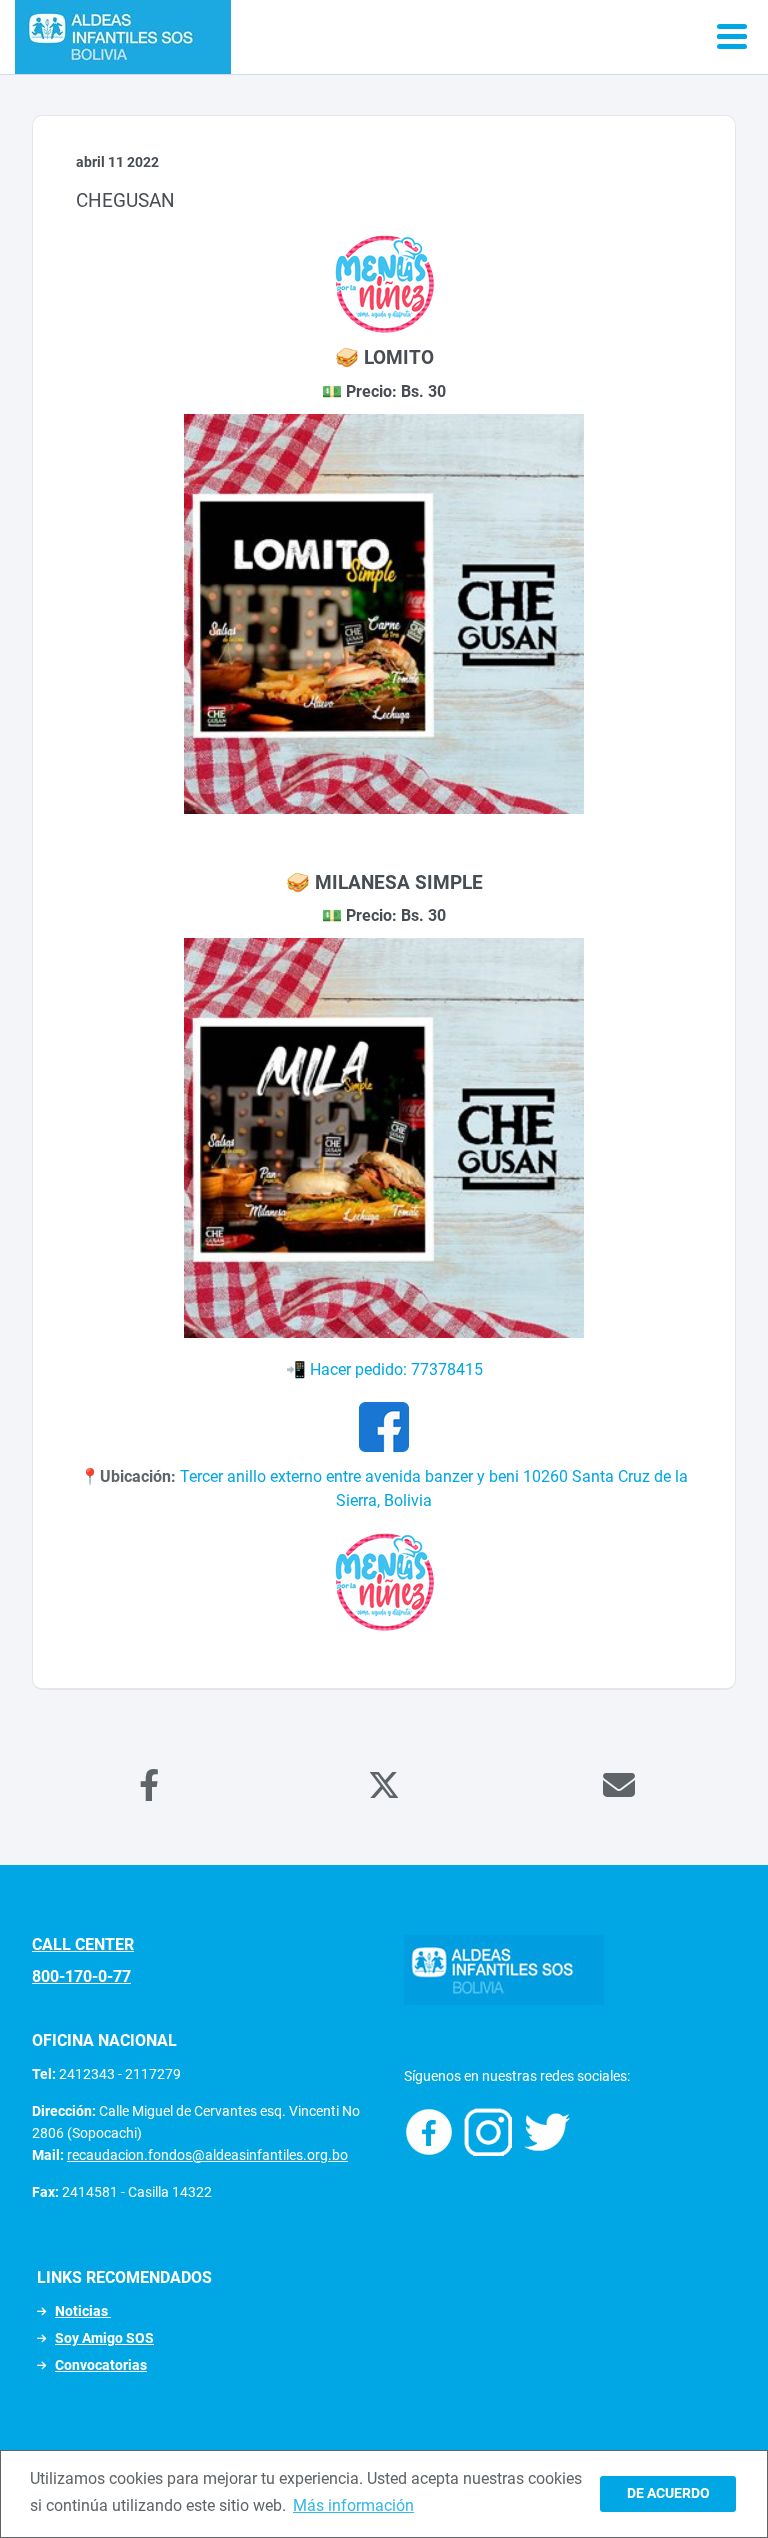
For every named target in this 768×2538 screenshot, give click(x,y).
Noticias (83, 2311)
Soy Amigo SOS (104, 2338)
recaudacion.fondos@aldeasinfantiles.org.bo (207, 2155)
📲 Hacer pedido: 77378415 (384, 1369)
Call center (83, 1944)
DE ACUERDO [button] (668, 2493)
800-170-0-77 (81, 1976)
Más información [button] (353, 2505)
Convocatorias (101, 2365)
